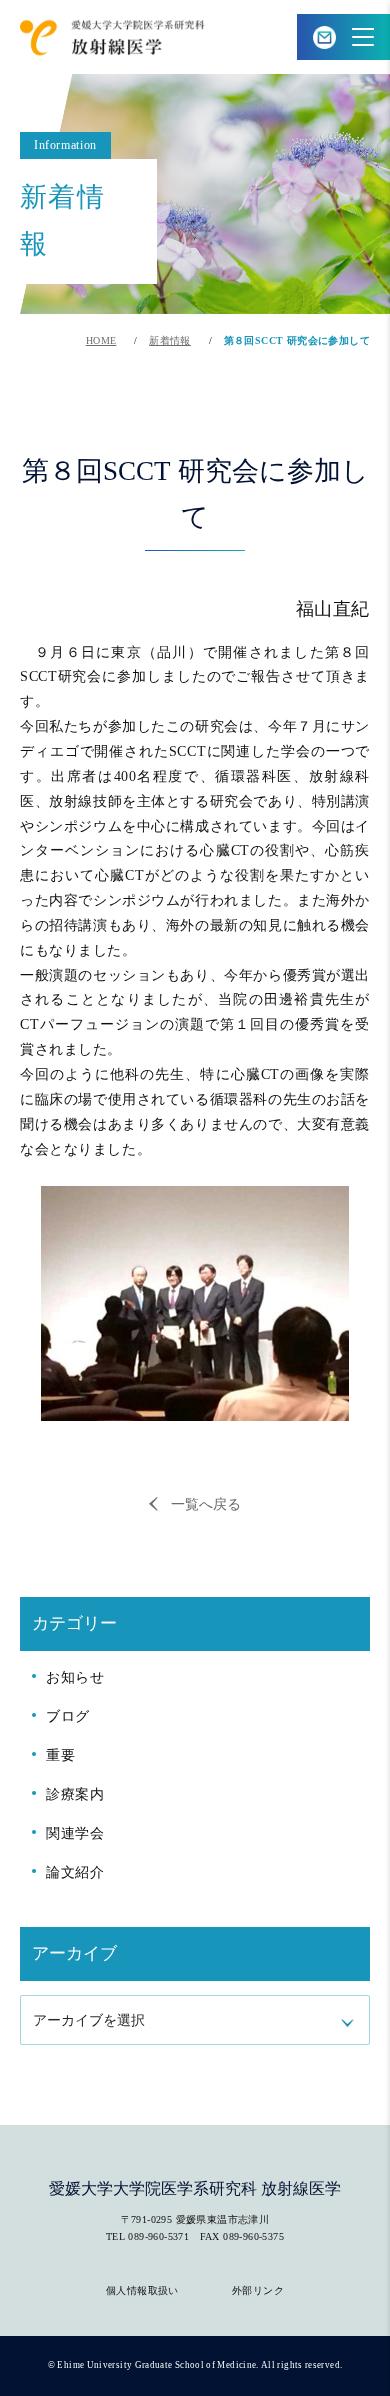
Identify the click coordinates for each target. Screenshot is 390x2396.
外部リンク (258, 2290)
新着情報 (170, 340)
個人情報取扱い (142, 2290)
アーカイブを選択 (89, 2020)
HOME (101, 340)
